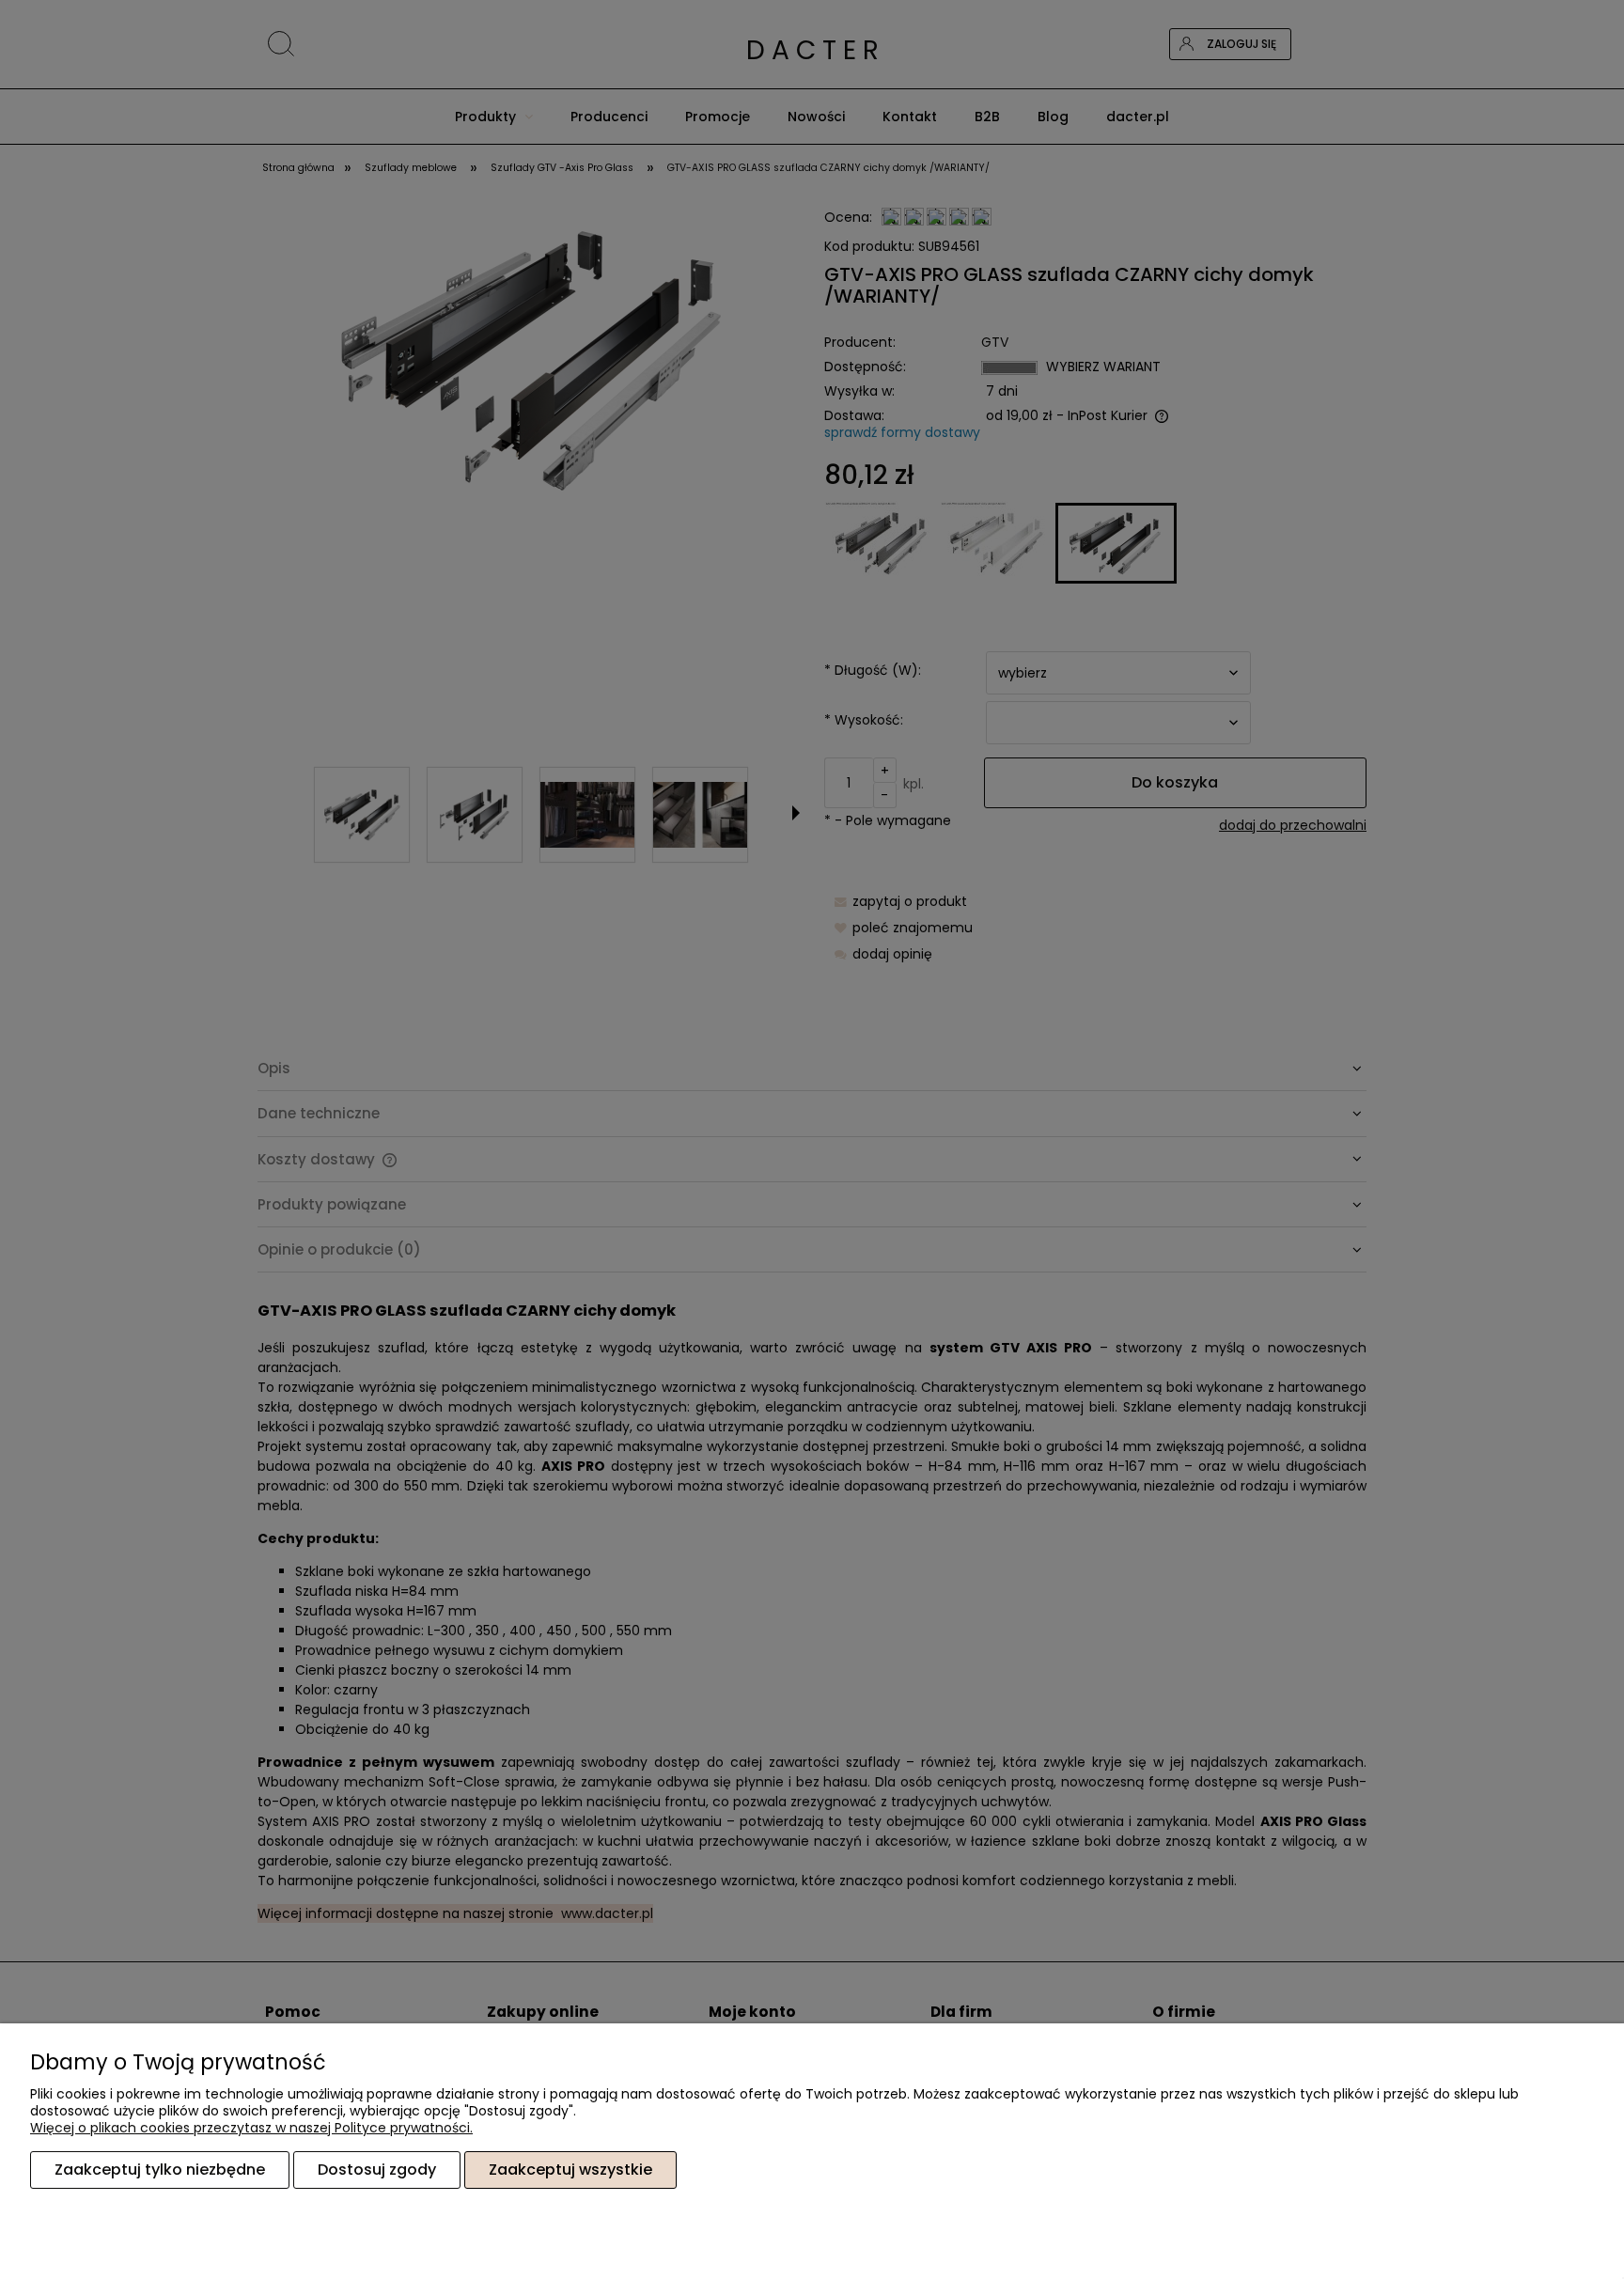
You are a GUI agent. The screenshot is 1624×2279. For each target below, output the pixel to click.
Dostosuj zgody (377, 2170)
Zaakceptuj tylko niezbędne (160, 2170)
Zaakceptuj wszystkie (570, 2170)
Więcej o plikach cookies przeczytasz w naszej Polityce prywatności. (251, 2128)
